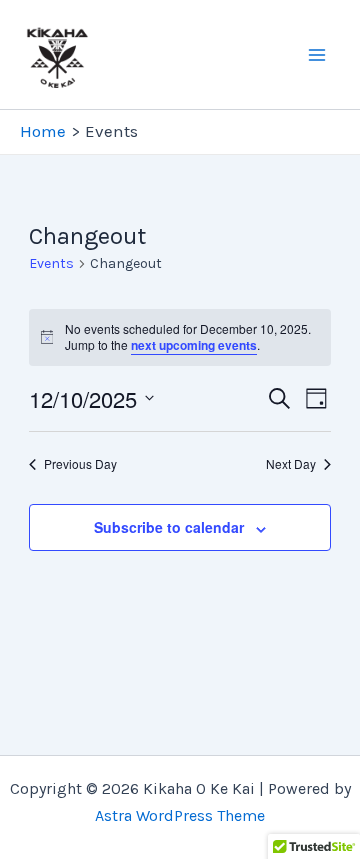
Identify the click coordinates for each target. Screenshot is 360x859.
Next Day (291, 464)
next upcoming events (194, 345)
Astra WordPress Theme (180, 815)
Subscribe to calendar (169, 527)
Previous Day (80, 464)
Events (51, 263)
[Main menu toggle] (318, 55)
